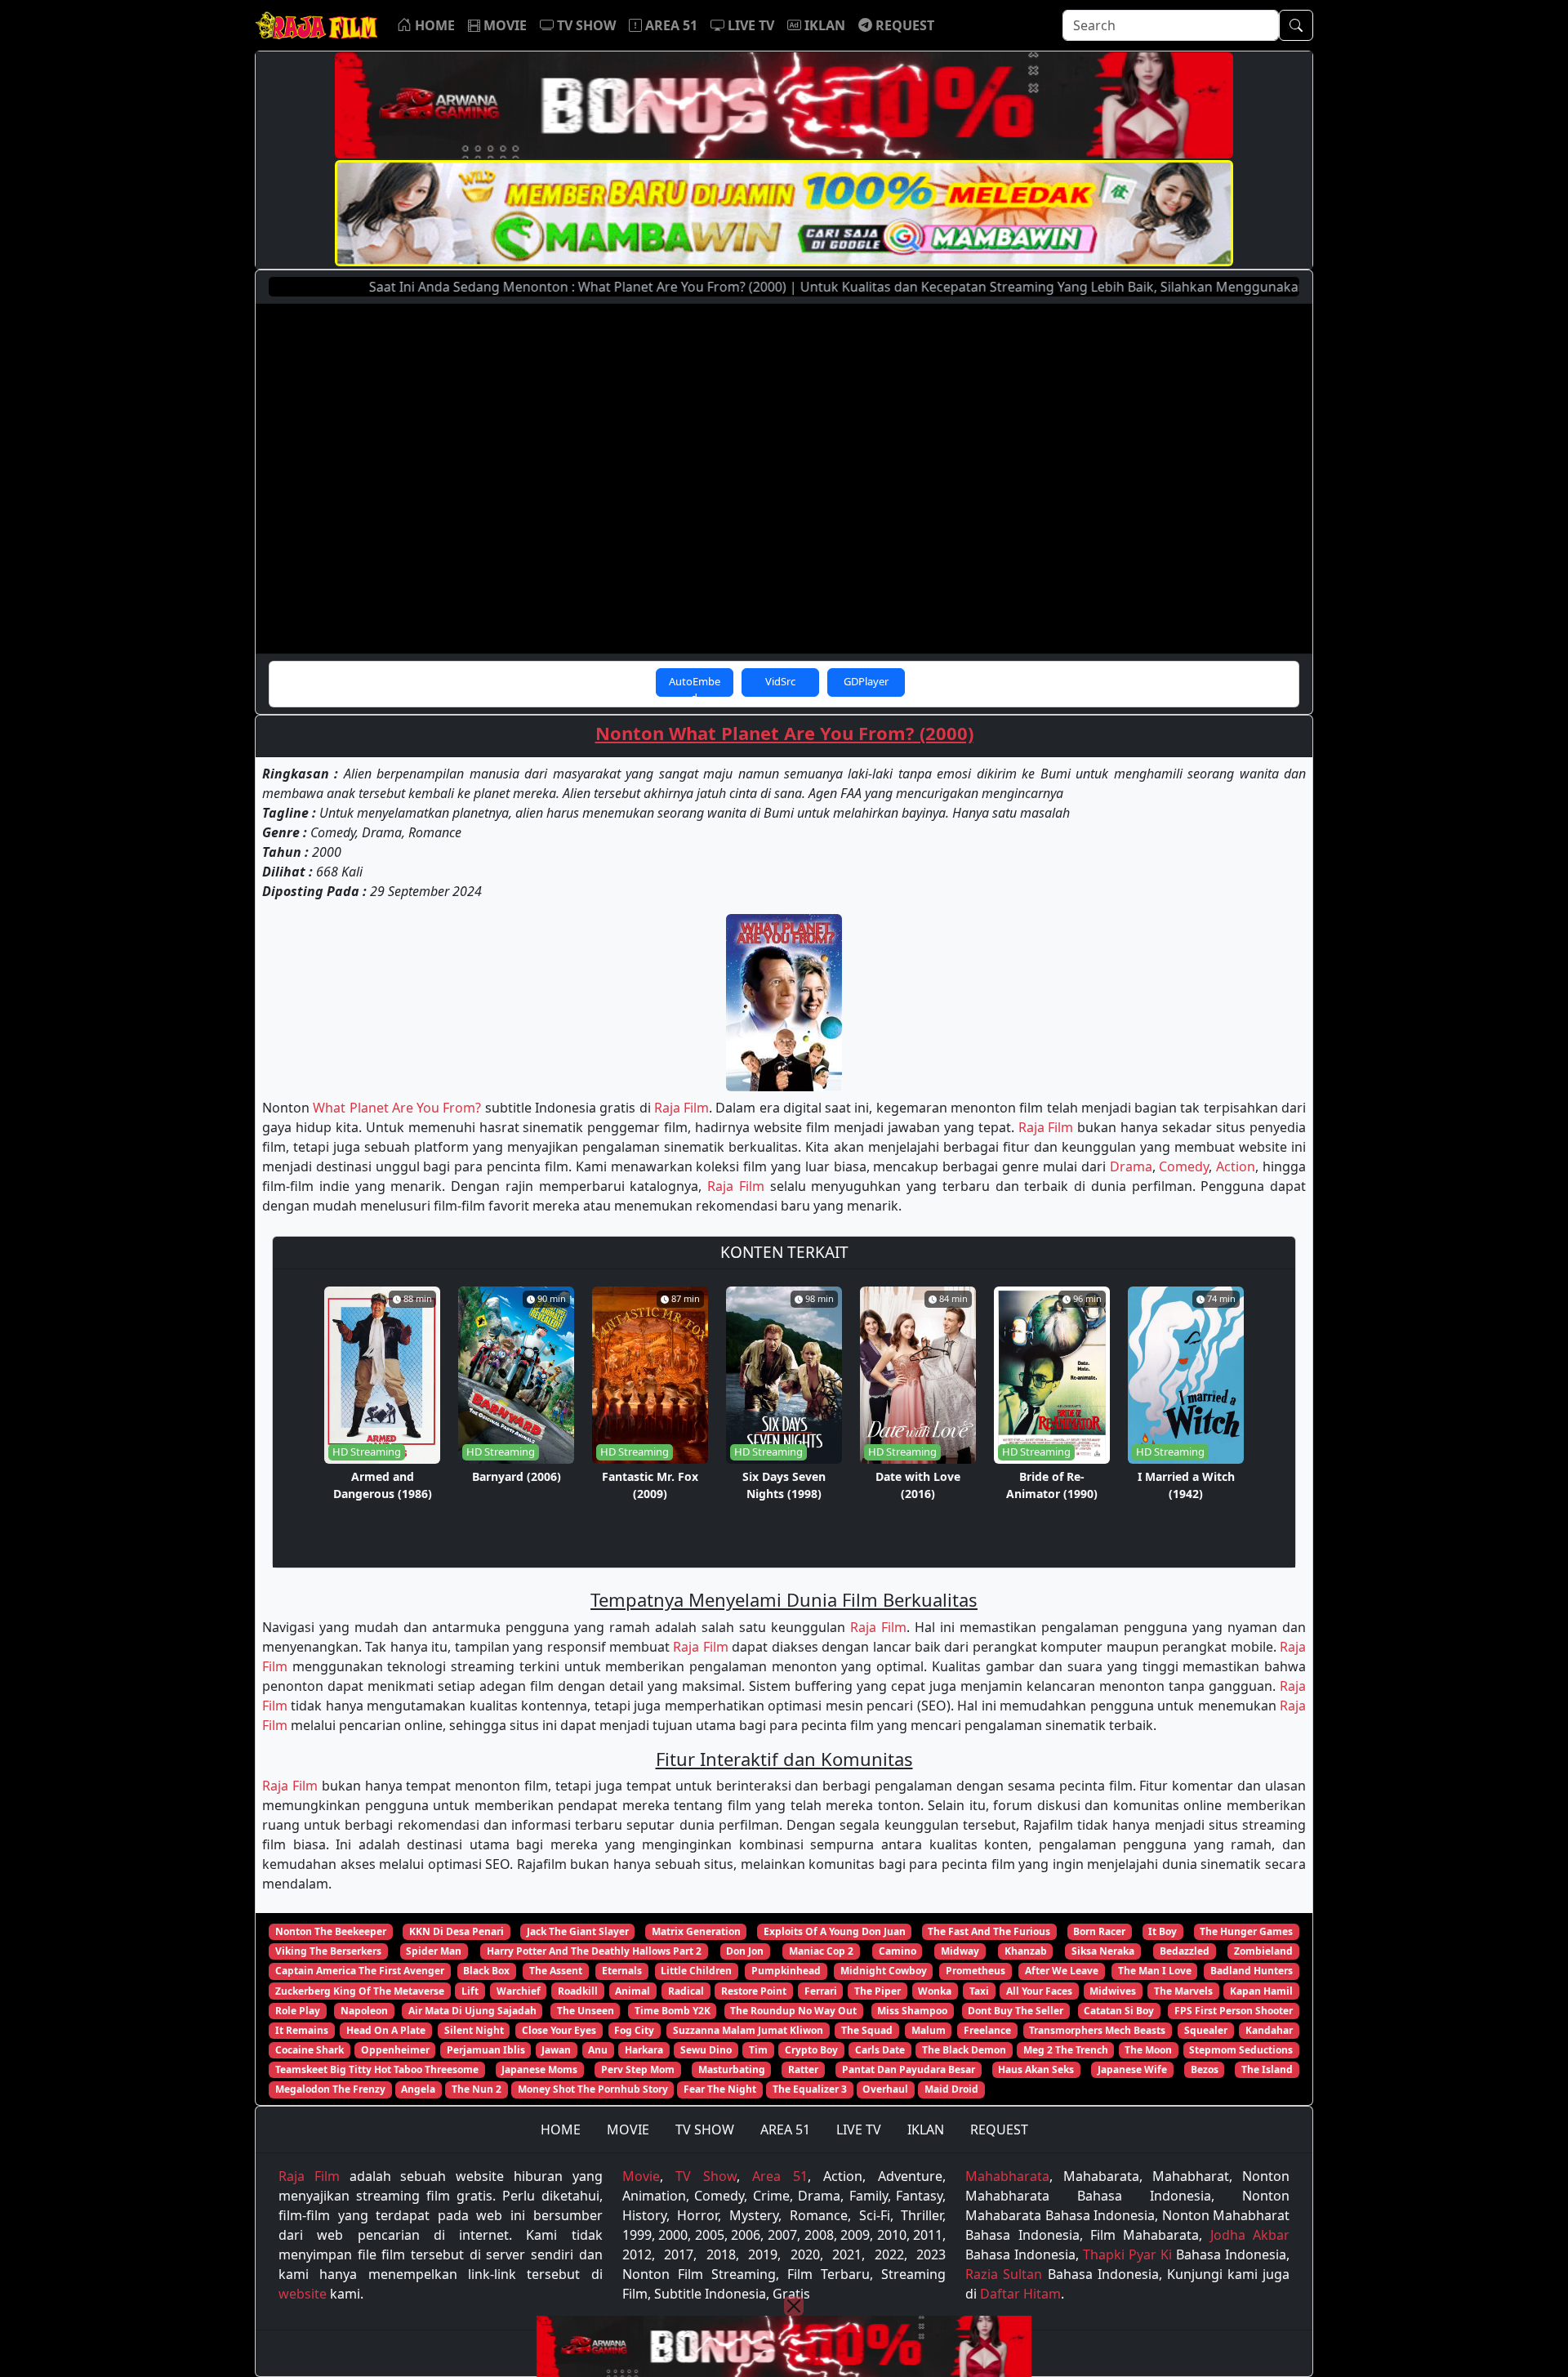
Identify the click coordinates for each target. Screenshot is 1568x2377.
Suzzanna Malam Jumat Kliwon (748, 2030)
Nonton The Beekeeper (331, 1931)
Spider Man (434, 1951)
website (303, 2294)
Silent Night (474, 2030)
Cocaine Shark (310, 2050)
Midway (960, 1951)
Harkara (644, 2050)
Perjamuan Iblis (486, 2050)
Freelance (987, 2030)
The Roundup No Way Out (793, 2011)
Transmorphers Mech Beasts (1097, 2030)
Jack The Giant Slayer (578, 1931)
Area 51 (780, 2176)
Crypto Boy (811, 2050)
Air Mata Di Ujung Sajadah (472, 2011)
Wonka (935, 1991)
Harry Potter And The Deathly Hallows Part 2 (594, 1951)
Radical (686, 1991)
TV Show (706, 2176)
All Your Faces (1039, 1991)
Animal (633, 1991)
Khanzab (1026, 1951)
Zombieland (1263, 1951)
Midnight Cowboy (884, 1971)
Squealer (1206, 2030)
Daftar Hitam (1020, 2294)
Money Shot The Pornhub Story (593, 2089)
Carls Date (880, 2050)
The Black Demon (964, 2050)
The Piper (878, 1991)
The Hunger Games (1246, 1931)
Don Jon (745, 1951)
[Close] (794, 2306)
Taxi (979, 1991)
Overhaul (885, 2089)
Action (1236, 1166)
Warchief (519, 1991)
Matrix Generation (696, 1931)
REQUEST (999, 2129)
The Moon (1148, 2050)
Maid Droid (951, 2089)
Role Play (298, 2011)
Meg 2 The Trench (1066, 2050)
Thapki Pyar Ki (1127, 2254)
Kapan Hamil (1261, 1991)
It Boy (1163, 1931)
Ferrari (821, 1991)
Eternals (622, 1971)
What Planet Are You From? (397, 1108)
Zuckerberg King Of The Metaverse (360, 1991)
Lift (470, 1991)
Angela (418, 2089)
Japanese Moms (539, 2069)
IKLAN (926, 2129)
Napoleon (364, 2011)
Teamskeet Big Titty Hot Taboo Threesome (377, 2069)
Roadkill (578, 1991)
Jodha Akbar (1250, 2235)
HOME (561, 2129)
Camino (898, 1951)
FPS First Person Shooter (1234, 2011)
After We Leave (1062, 1971)
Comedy (1184, 1166)
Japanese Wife (1132, 2069)
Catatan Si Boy (1119, 2011)
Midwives (1113, 1991)
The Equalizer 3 (810, 2089)
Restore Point (754, 1991)
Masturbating (732, 2069)
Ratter (803, 2069)
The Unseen (586, 2011)
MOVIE (628, 2129)
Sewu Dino (706, 2050)
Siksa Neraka (1103, 1951)
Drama (1131, 1166)
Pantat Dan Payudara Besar (909, 2069)
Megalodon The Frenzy (330, 2089)
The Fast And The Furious (989, 1931)
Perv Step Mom (638, 2069)
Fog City (634, 2030)
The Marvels (1183, 1991)
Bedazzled (1185, 1951)
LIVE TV (859, 2129)
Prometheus (976, 1971)
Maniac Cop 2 (821, 1951)
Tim (758, 2050)
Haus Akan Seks (1036, 2069)
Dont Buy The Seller (1016, 2011)
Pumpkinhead (786, 1971)
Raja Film (682, 1108)
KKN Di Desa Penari (457, 1931)
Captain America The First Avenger (360, 1971)
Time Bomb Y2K (673, 2011)
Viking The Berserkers (328, 1951)
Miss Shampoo (912, 2011)
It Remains (302, 2030)
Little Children (696, 1971)
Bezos (1205, 2069)
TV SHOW (705, 2129)
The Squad (867, 2030)
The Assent (556, 1971)
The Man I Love (1155, 1971)
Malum (929, 2030)
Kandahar (1269, 2030)
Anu (598, 2050)
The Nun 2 (477, 2089)
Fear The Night (720, 2089)
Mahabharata (1007, 2176)
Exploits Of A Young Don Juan (835, 1931)
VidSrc (780, 681)
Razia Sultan (1004, 2274)
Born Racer (1099, 1931)
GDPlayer (866, 681)
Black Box (486, 1971)
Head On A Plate (386, 2030)
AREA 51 (785, 2129)
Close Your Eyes (559, 2030)
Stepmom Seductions (1241, 2050)
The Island (1267, 2069)
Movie (641, 2176)
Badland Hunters (1252, 1971)
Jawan (556, 2050)
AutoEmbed (695, 685)
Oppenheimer (395, 2050)
